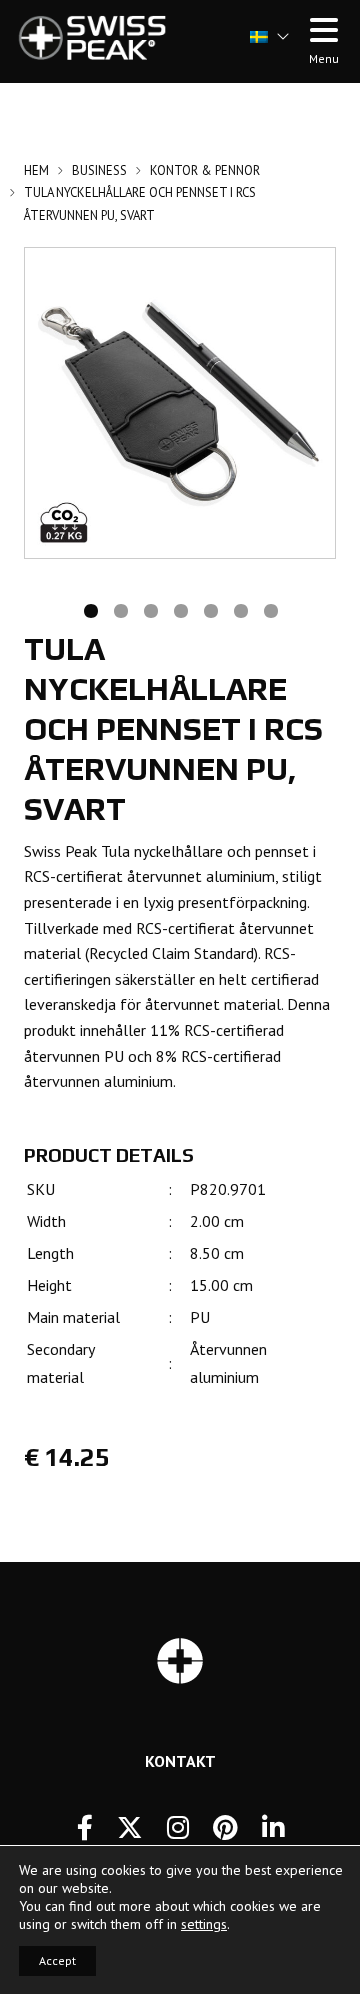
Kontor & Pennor (205, 170)
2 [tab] (120, 609)
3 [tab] (150, 609)
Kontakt (180, 1761)
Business (99, 170)
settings (204, 1924)
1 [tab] (90, 609)
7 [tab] (270, 609)
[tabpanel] (180, 403)
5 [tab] (210, 609)
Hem (36, 170)
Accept (57, 1960)
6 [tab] (240, 609)
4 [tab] (180, 609)
